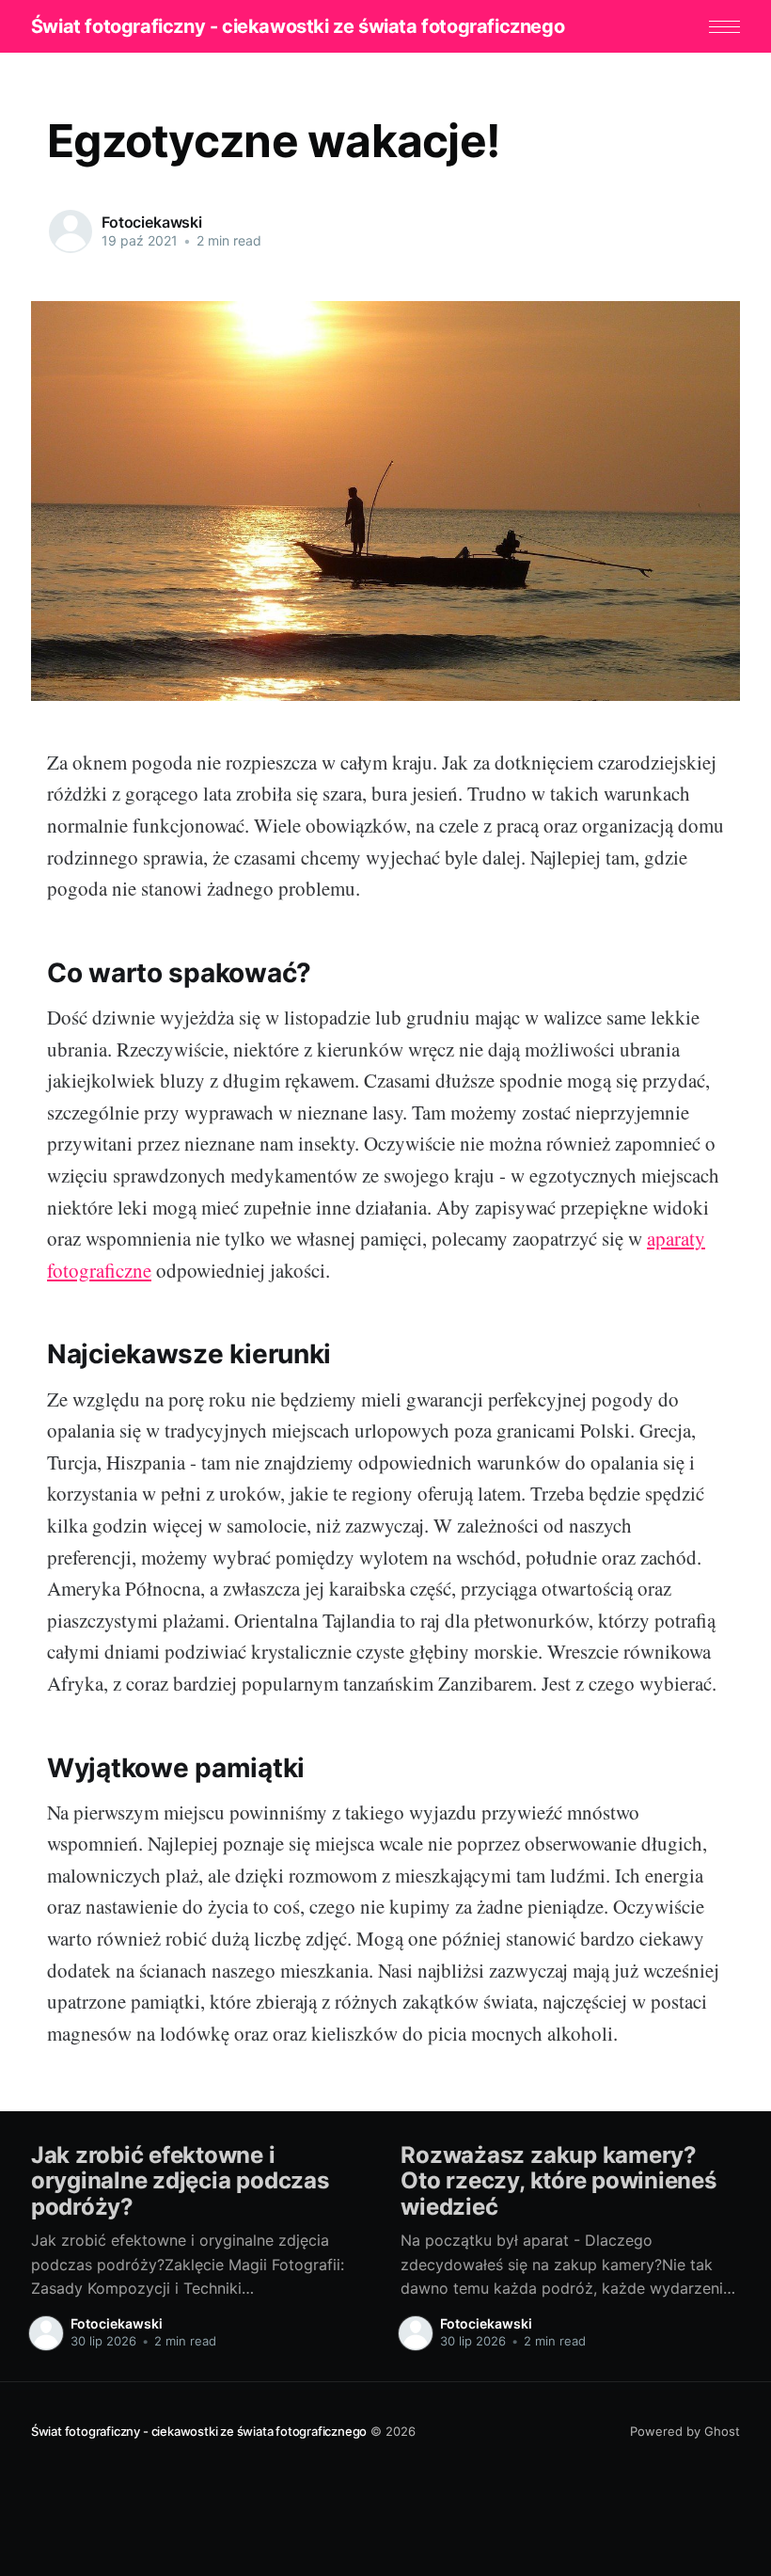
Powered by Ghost (685, 2431)
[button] (724, 27)
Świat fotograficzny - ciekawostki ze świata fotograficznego (298, 26)
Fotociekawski (152, 222)
